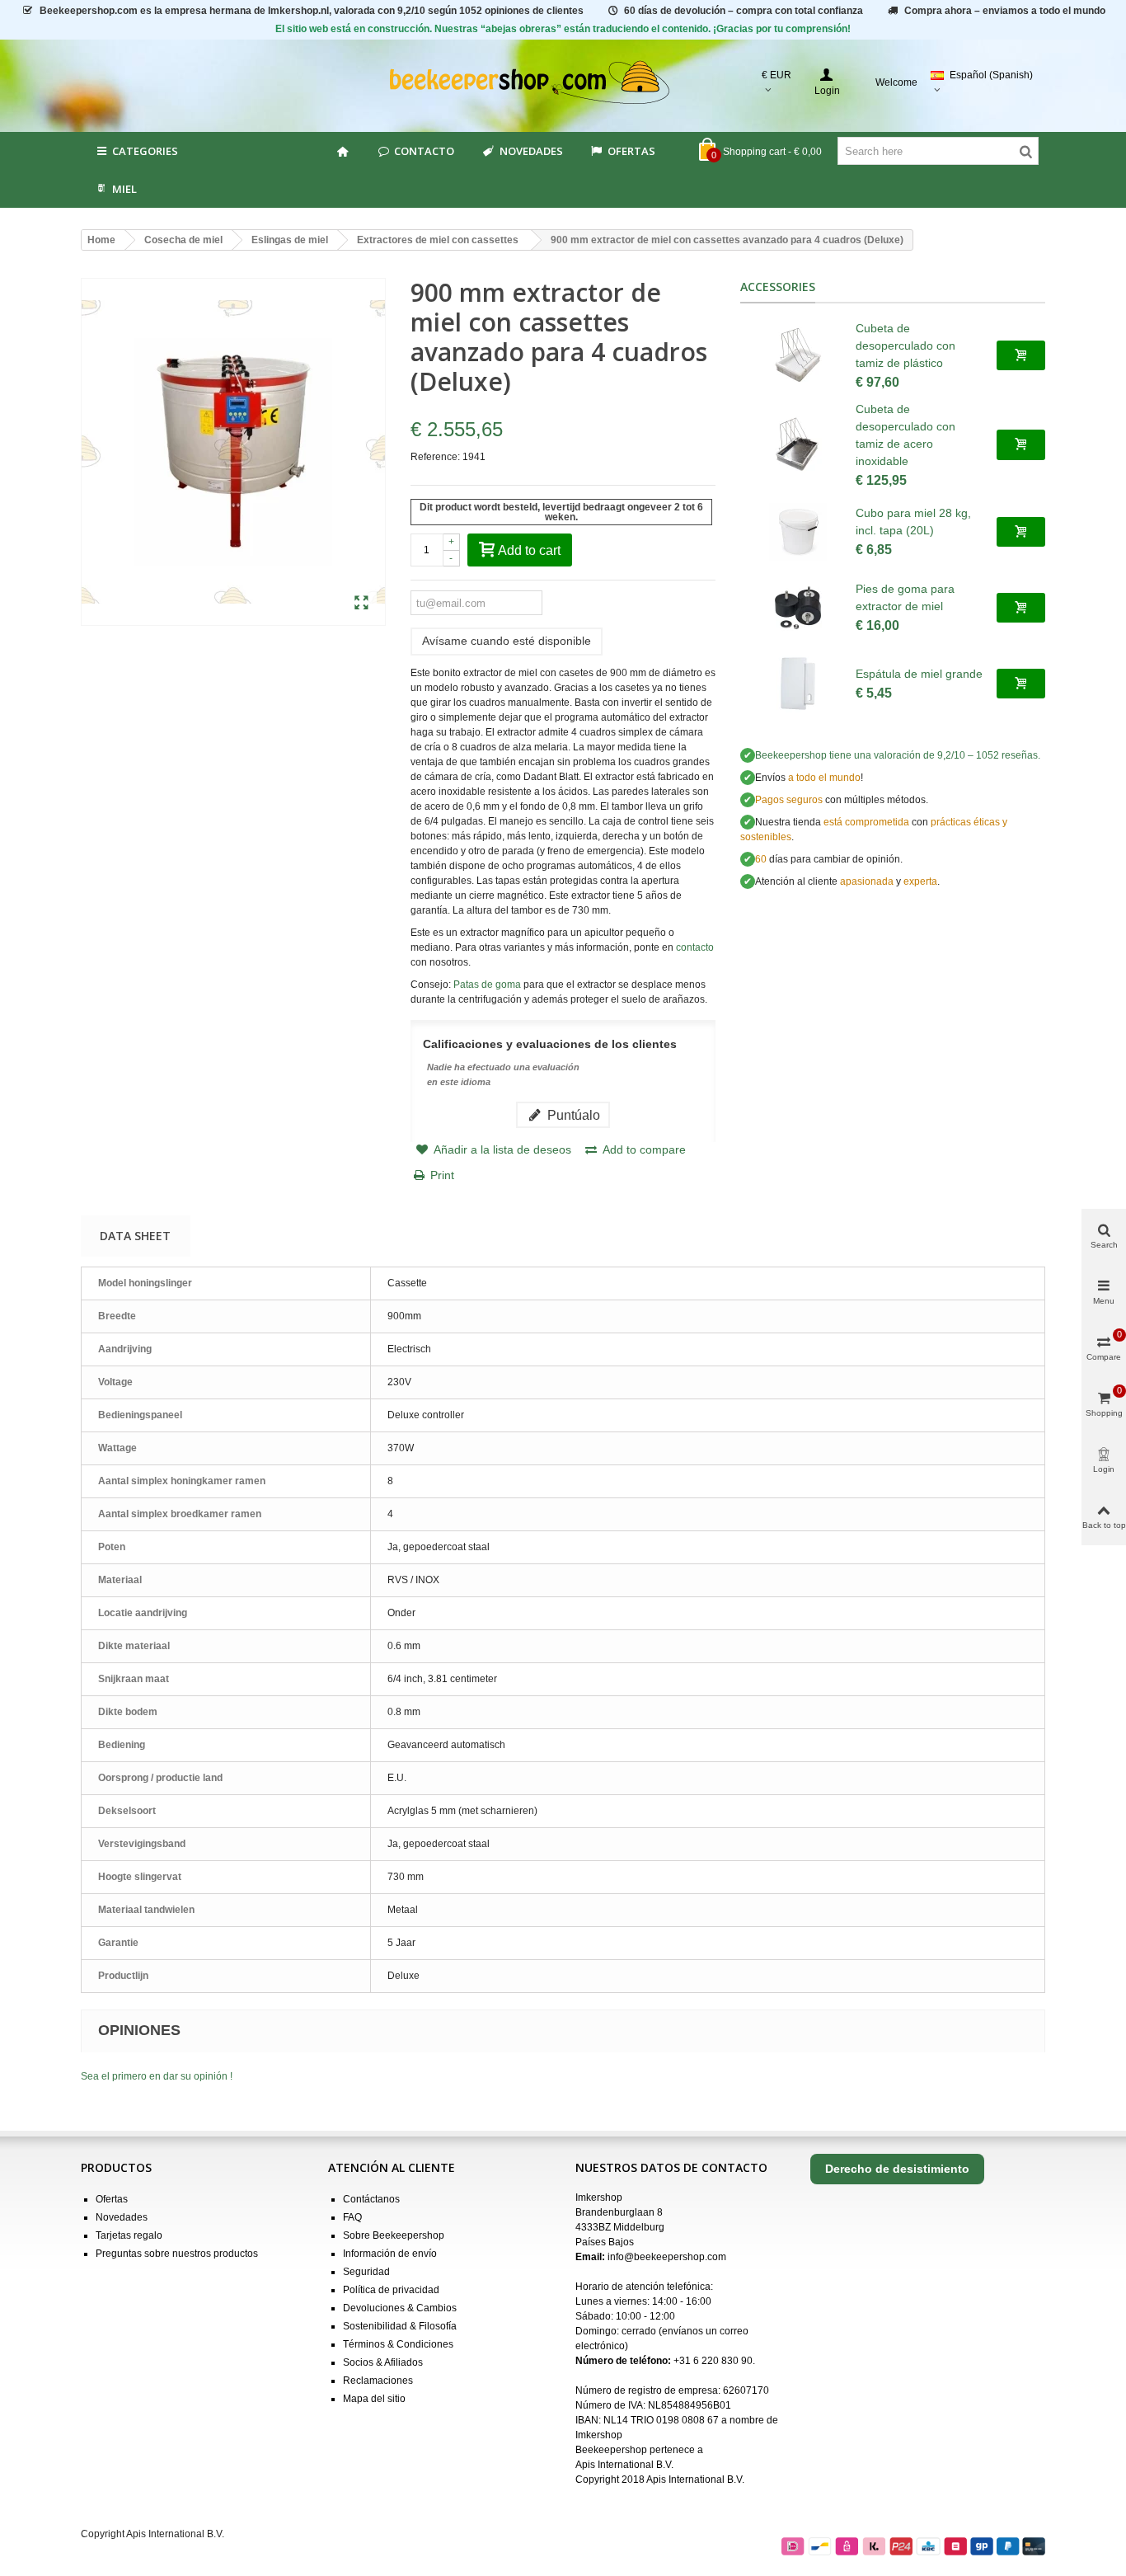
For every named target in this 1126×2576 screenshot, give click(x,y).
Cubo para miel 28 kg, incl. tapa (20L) (913, 522)
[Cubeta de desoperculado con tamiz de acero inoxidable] (798, 444)
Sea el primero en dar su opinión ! (157, 2076)
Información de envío (390, 2254)
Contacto (424, 151)
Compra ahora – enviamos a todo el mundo (1005, 11)
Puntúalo (572, 1115)
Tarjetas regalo (129, 2235)
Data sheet (135, 1236)
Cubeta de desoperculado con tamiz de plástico (905, 346)
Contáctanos (371, 2199)
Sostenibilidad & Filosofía (400, 2326)
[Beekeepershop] (563, 83)
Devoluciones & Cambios (400, 2308)
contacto (695, 947)
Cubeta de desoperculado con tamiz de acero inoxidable (905, 435)
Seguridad (366, 2272)
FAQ (352, 2217)
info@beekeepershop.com (667, 2257)
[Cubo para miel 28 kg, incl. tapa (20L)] (798, 532)
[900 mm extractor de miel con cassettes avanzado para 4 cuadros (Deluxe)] (361, 604)
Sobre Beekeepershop (394, 2235)
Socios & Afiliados (383, 2362)
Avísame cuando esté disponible (507, 641)
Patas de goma (487, 985)
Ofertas (631, 151)
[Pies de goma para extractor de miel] (798, 608)
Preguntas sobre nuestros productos (177, 2254)
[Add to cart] (1021, 355)
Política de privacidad (391, 2290)
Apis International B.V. (624, 2465)
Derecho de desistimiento (897, 2169)
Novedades (531, 151)
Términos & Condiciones (398, 2344)
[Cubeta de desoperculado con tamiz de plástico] (798, 355)
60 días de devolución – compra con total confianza (744, 11)
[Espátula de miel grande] (798, 684)
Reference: (435, 457)
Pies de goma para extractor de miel (905, 597)
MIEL (124, 189)
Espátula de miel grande (919, 674)
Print (442, 1175)
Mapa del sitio (374, 2399)
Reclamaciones (378, 2381)
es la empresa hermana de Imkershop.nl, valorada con (312, 11)
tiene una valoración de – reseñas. (898, 755)
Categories (145, 151)
